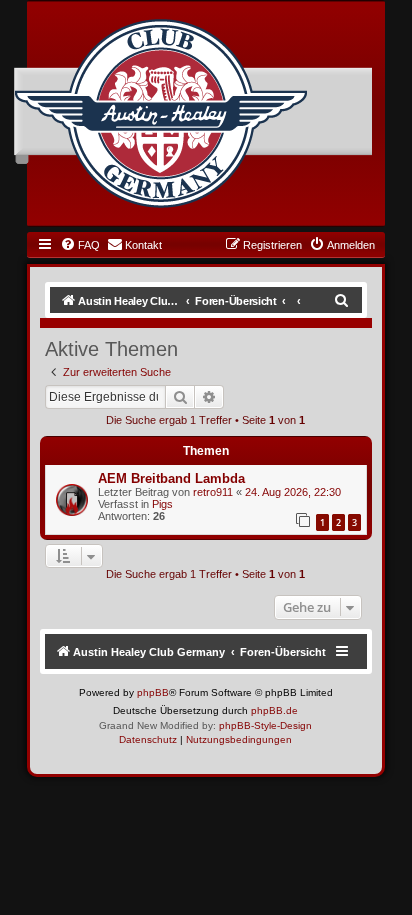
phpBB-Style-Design (265, 725)
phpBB (153, 692)
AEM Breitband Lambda (171, 478)
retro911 (213, 492)
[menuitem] (80, 245)
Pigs (162, 504)
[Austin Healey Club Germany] (161, 114)
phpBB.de (274, 710)
